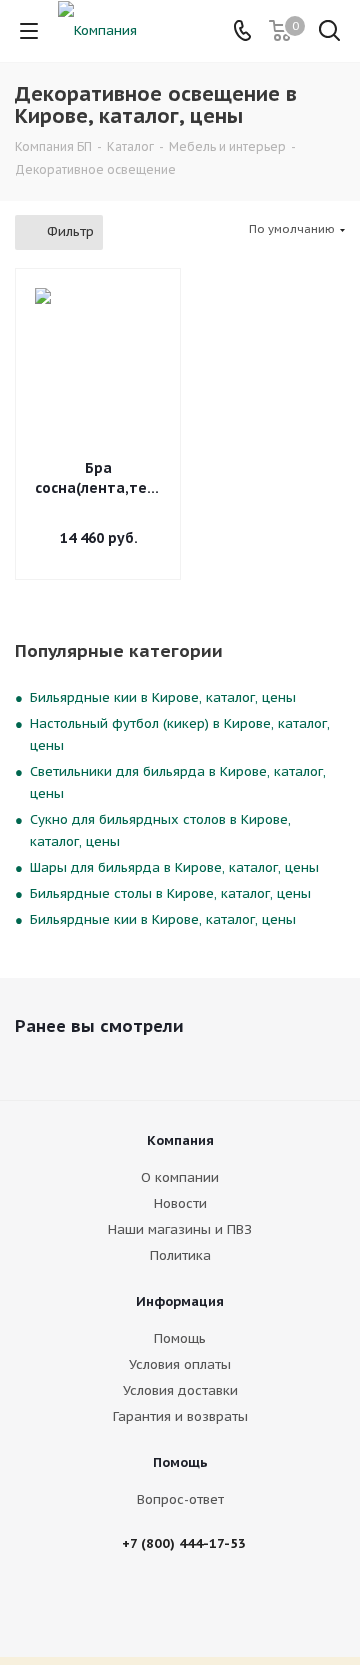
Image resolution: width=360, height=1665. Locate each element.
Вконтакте (163, 1604)
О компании (180, 1177)
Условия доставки (180, 1390)
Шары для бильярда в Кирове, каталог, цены (174, 867)
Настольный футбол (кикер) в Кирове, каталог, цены (180, 734)
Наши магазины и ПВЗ (180, 1229)
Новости (180, 1203)
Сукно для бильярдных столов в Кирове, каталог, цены (160, 830)
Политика (180, 1255)
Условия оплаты (180, 1364)
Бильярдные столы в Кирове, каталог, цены (170, 893)
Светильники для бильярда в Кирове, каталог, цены (178, 782)
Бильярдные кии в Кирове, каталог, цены (163, 697)
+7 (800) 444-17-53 (184, 1543)
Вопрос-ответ (180, 1499)
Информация (180, 1301)
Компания (180, 1140)
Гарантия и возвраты (180, 1416)
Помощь (180, 1338)
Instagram (213, 1604)
